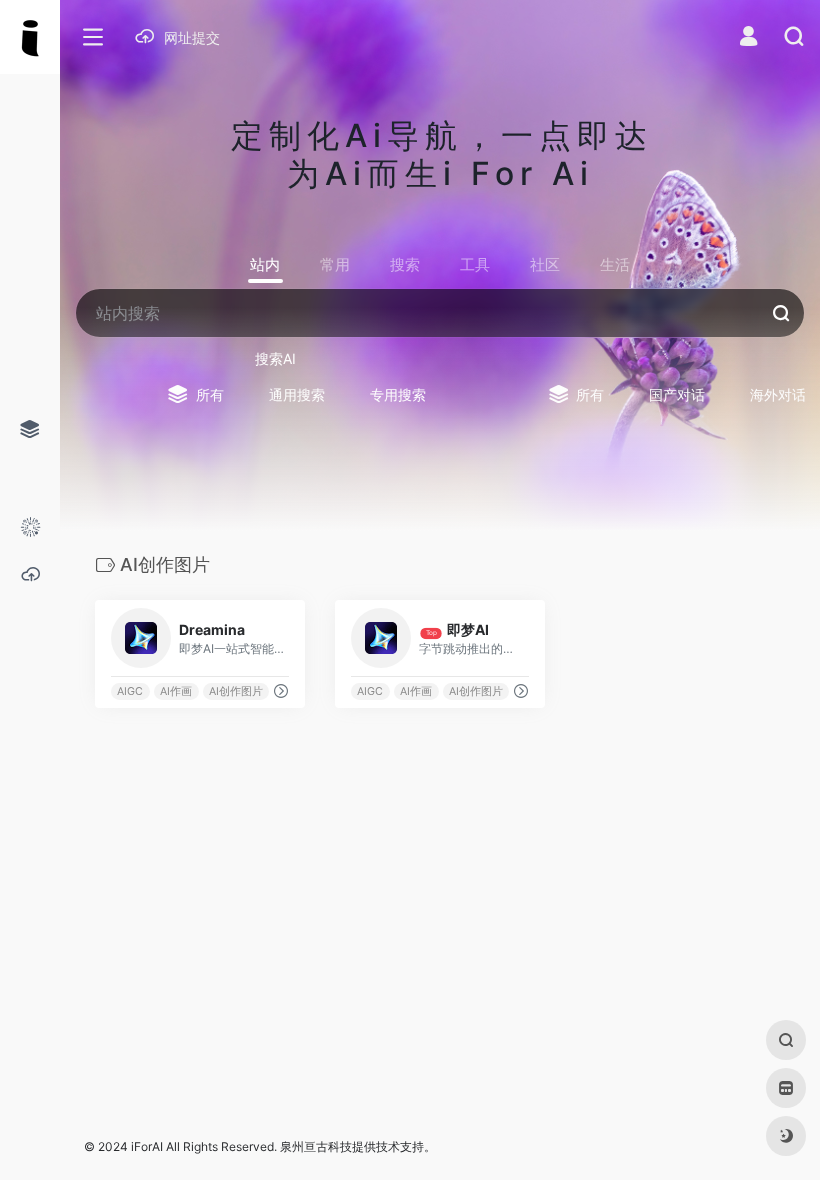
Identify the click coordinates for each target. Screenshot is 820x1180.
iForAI (147, 1146)
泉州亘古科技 (316, 1146)
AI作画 (176, 691)
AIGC (130, 691)
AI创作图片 (236, 691)
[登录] (748, 38)
